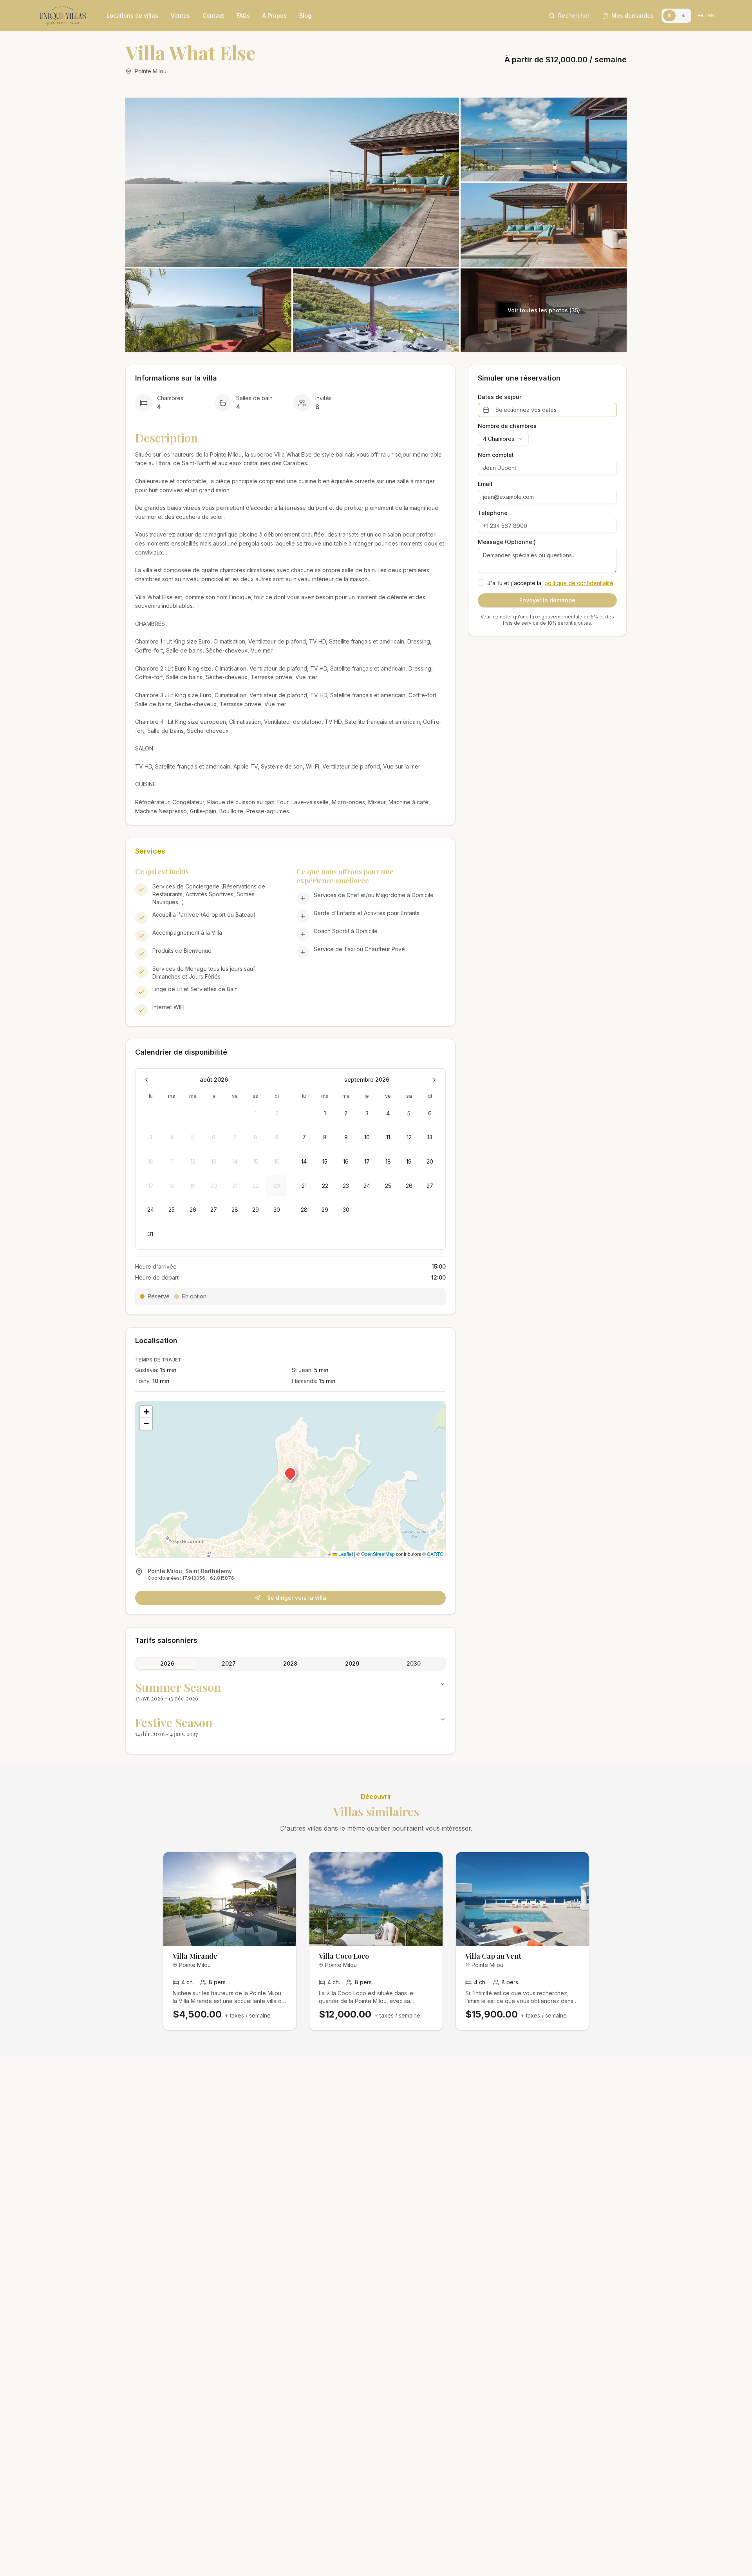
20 (430, 1161)
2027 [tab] (229, 1663)
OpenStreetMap (378, 1554)
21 (304, 1186)
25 (172, 1210)
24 (151, 1210)
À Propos (275, 15)
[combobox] (503, 439)
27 (214, 1210)
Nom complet (496, 455)
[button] (290, 1473)
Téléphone (493, 513)
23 (346, 1186)
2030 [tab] (414, 1663)
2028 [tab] (290, 1663)
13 (430, 1137)
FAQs (243, 15)
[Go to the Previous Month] (146, 1080)
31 (151, 1234)
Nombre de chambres (507, 426)
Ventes (180, 15)
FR (700, 15)
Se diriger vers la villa (297, 1598)
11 (388, 1137)
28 (235, 1210)
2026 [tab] (167, 1663)
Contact (213, 15)
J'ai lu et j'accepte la (550, 583)
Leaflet (345, 1554)
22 (325, 1186)
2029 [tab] (352, 1663)
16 (346, 1161)
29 (256, 1210)
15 (325, 1161)
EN (711, 15)
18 (388, 1161)
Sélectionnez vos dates (526, 410)
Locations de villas (132, 15)
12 (409, 1137)
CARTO (435, 1554)
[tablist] (290, 1664)
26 (193, 1210)
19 (409, 1161)
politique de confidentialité (579, 583)
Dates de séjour (500, 397)
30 (277, 1210)
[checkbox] (481, 582)
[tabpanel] (290, 1709)
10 (367, 1137)
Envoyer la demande (547, 600)
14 (304, 1161)
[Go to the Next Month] (434, 1080)
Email (485, 484)
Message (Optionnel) (507, 542)
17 (367, 1161)
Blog (305, 15)
